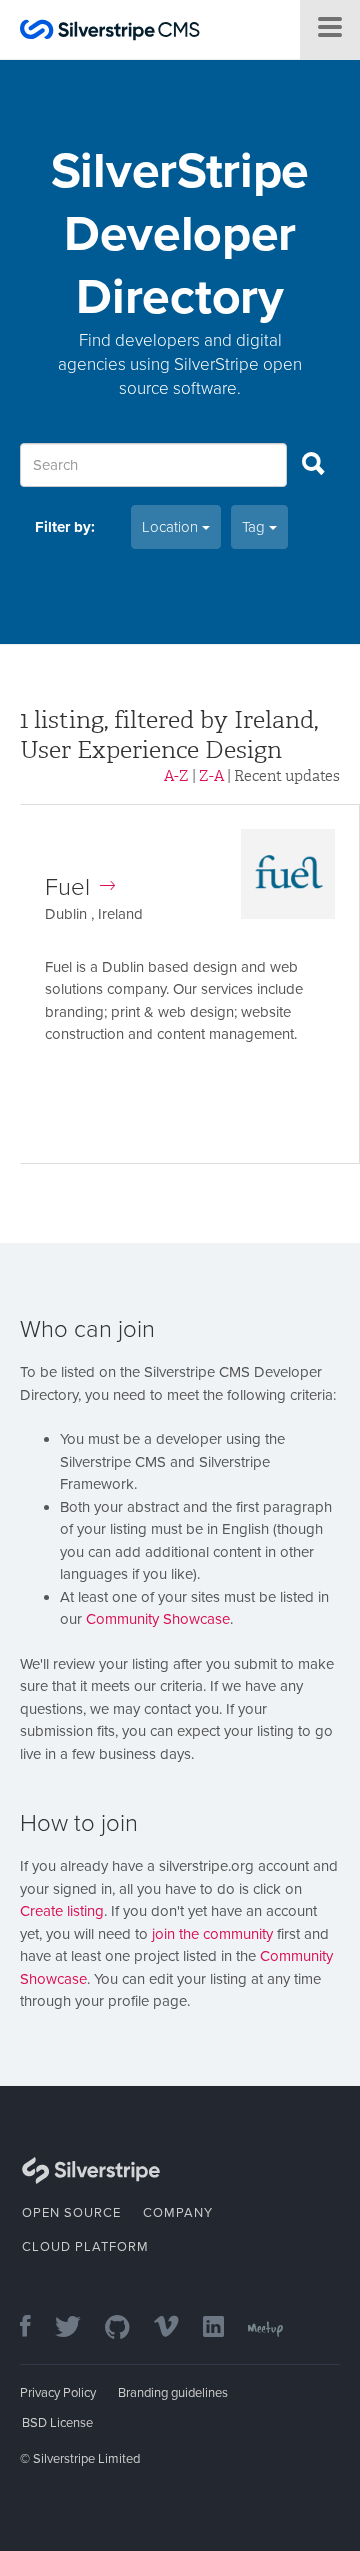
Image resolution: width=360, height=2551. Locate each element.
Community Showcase (158, 1619)
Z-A (211, 776)
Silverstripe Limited (86, 2459)
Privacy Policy (58, 2393)
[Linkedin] (223, 2328)
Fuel (67, 887)
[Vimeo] (176, 2328)
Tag (255, 527)
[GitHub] (127, 2328)
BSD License (57, 2423)
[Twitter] (78, 2328)
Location (172, 527)
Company (178, 2213)
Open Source (71, 2213)
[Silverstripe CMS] (110, 32)
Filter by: (65, 527)
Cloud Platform (85, 2247)
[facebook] (35, 2328)
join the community (212, 1934)
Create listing (62, 1911)
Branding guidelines (173, 2393)
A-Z (176, 776)
